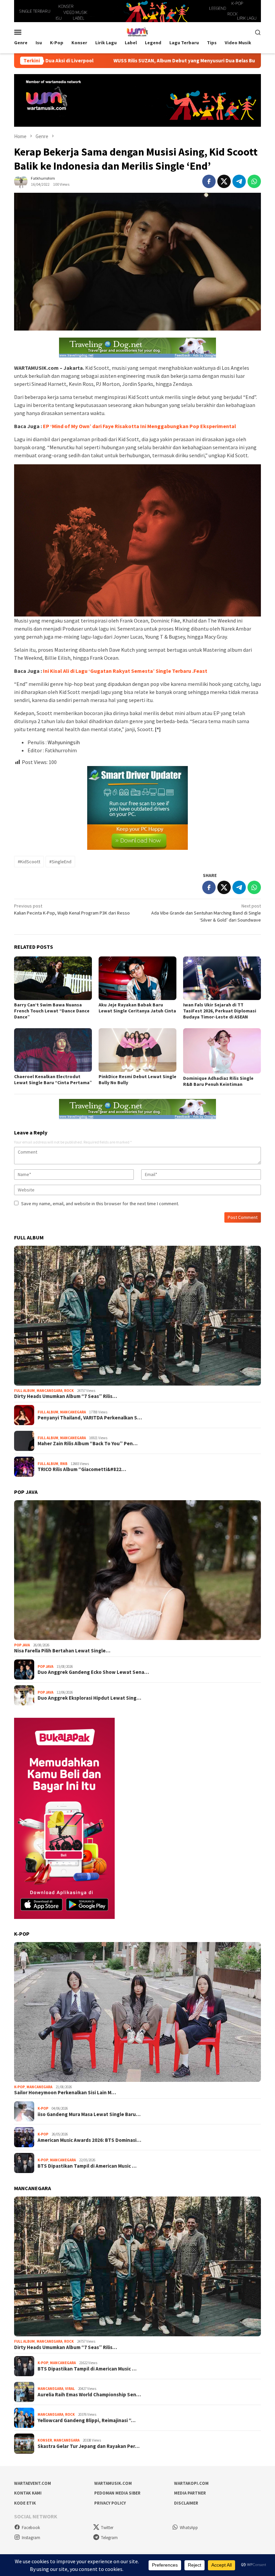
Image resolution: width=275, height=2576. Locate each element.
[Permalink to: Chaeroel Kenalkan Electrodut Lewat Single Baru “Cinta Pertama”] (53, 1050)
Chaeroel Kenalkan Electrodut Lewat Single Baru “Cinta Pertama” (53, 1079)
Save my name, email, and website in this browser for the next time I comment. (100, 1204)
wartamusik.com (113, 2483)
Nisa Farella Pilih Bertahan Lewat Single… (62, 1651)
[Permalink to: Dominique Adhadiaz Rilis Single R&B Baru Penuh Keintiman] (222, 1051)
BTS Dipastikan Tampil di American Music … (87, 2166)
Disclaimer (186, 2503)
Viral (70, 2389)
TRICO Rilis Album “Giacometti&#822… (82, 1469)
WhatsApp (189, 2528)
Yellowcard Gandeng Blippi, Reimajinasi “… (87, 2420)
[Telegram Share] (239, 181)
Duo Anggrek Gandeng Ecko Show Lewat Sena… (93, 1672)
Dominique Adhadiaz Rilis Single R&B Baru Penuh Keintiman (218, 1081)
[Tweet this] (224, 181)
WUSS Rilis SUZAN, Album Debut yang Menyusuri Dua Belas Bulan (109, 61)
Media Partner (190, 2493)
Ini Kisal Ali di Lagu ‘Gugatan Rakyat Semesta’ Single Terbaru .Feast (125, 671)
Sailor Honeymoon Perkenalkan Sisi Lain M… (65, 2093)
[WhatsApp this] (254, 181)
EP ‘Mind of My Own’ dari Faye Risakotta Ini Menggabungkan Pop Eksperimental (140, 426)
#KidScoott (29, 862)
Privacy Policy (110, 2503)
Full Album (24, 1391)
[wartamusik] (137, 32)
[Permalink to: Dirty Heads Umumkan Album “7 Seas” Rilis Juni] (137, 1316)
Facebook (31, 2528)
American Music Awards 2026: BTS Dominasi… (89, 2140)
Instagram (31, 2538)
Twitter (107, 2528)
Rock (69, 1391)
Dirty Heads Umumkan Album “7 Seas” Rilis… (66, 1396)
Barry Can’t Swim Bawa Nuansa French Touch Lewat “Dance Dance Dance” (52, 1011)
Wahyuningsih (64, 742)
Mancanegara (49, 1391)
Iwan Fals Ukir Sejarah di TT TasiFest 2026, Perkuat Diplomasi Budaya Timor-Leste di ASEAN (220, 1011)
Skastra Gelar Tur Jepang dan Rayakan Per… (89, 2446)
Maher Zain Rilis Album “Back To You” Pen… (88, 1444)
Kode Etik (25, 2503)
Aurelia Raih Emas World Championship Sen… (89, 2395)
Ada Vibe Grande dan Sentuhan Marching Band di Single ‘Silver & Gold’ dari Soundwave (206, 913)
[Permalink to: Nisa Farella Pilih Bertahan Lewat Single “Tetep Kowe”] (137, 1570)
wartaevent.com (33, 2483)
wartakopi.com (191, 2483)
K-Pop (19, 2087)
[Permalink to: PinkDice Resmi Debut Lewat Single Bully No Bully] (137, 1050)
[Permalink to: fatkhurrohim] (21, 181)
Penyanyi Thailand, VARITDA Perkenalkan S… (90, 1418)
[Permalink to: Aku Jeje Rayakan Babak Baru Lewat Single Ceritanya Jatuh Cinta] (137, 978)
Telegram (109, 2538)
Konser (45, 2440)
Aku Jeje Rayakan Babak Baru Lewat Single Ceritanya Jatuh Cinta (137, 1008)
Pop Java (22, 1645)
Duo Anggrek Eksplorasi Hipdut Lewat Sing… (89, 1698)
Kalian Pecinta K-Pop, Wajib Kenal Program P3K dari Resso (72, 909)
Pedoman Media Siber (117, 2493)
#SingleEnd (60, 862)
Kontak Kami (28, 2493)
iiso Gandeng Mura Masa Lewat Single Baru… (89, 2114)
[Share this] (209, 181)
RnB (64, 1464)
